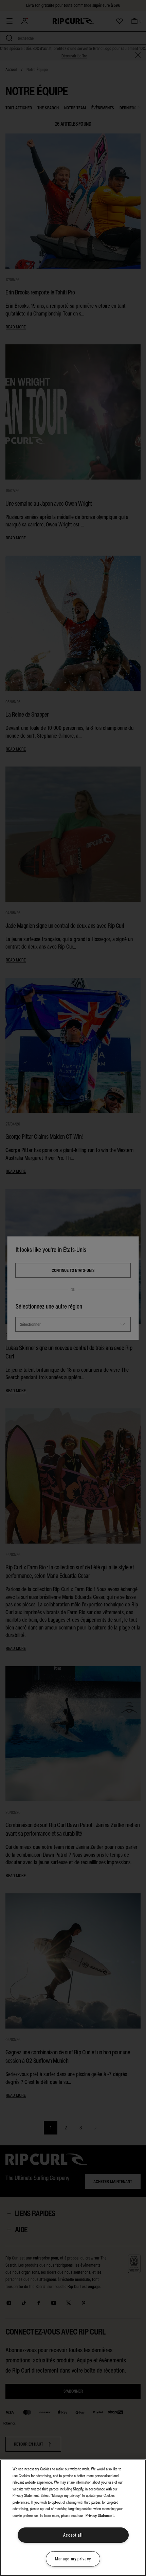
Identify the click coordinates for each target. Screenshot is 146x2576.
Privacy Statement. (100, 2516)
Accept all (73, 2535)
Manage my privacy (73, 2559)
